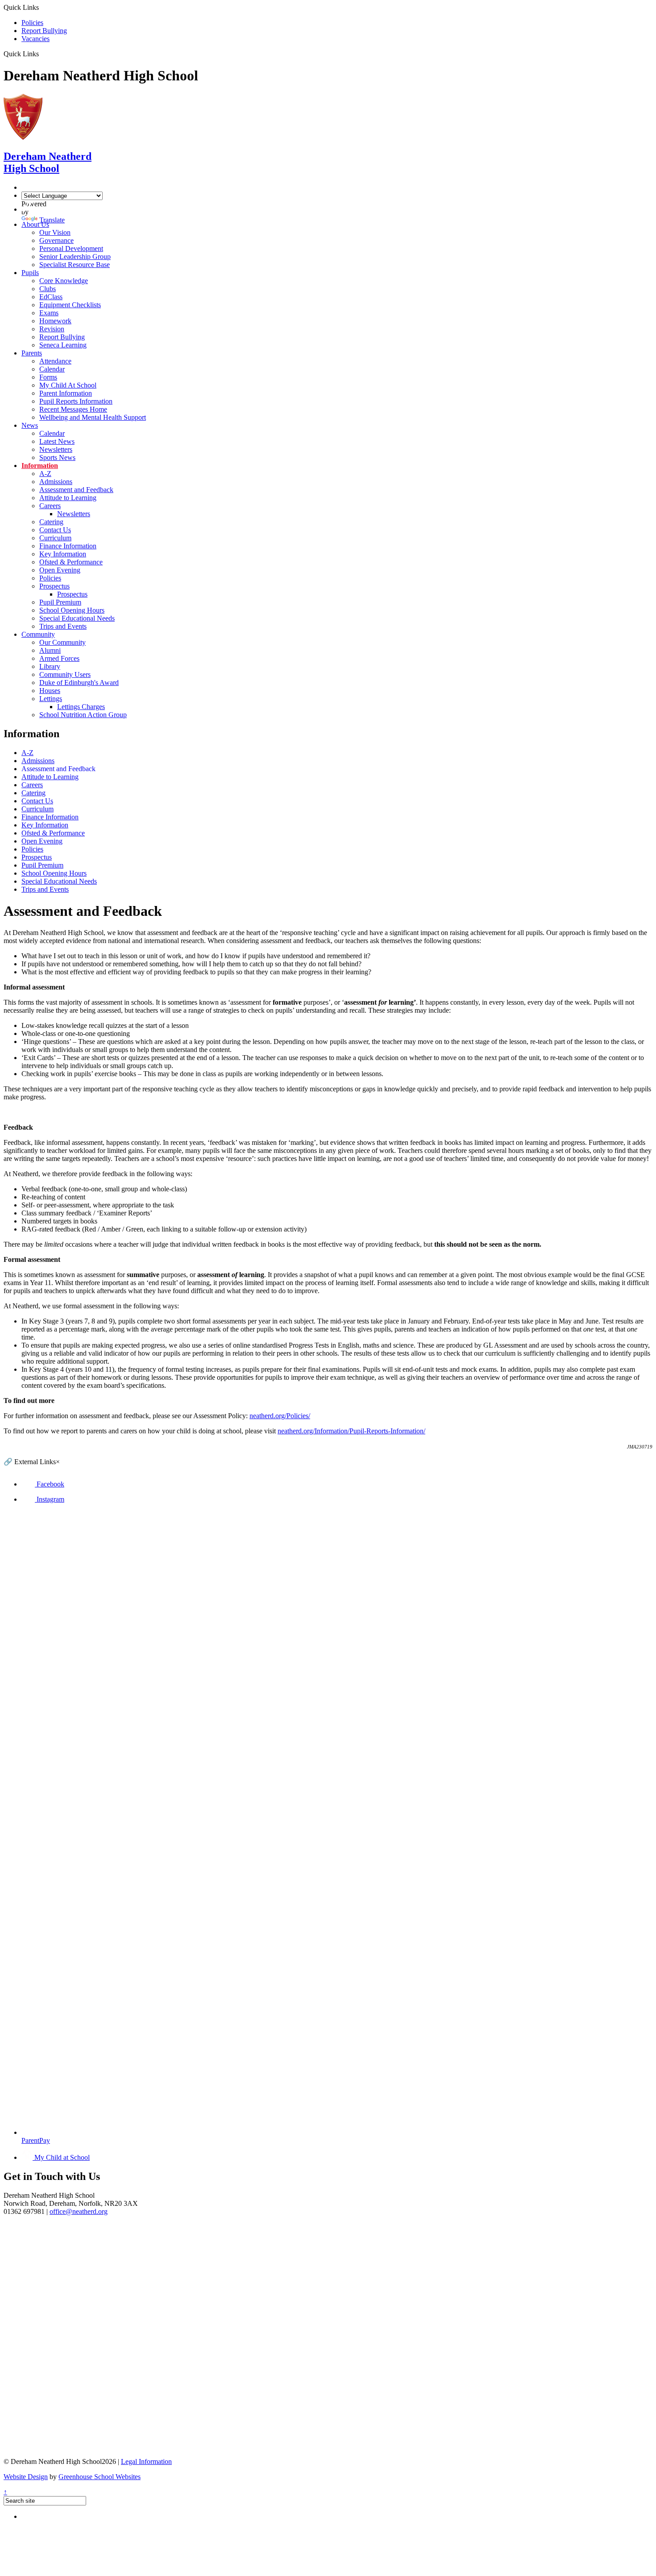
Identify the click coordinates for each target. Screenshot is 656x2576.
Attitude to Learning (68, 498)
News (30, 425)
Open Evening (60, 570)
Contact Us (55, 530)
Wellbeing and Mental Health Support (93, 417)
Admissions (56, 482)
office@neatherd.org (79, 2211)
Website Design (26, 2477)
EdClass (51, 297)
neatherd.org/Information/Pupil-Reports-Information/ (351, 1431)
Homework (55, 321)
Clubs (48, 289)
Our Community (62, 642)
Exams (49, 313)
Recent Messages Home (73, 409)
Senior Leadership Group (75, 257)
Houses (50, 691)
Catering (51, 522)
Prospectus (54, 586)
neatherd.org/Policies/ (280, 1416)
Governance (56, 240)
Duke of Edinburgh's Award (79, 683)
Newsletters (56, 449)
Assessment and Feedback (76, 490)
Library (50, 666)
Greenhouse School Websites (100, 2477)
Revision (52, 329)
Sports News (57, 457)
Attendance (55, 361)
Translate (52, 220)
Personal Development (71, 248)
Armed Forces (59, 658)
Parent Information (66, 393)
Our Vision (55, 232)
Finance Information (68, 546)
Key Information (63, 554)
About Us (35, 224)
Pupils (30, 273)
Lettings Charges (81, 707)
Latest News (57, 441)
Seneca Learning (63, 345)
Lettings (51, 699)
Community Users (65, 674)
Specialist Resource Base (75, 265)
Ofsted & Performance (71, 562)
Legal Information (146, 2461)
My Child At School (68, 385)
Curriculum (55, 538)
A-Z (45, 474)
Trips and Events (63, 626)
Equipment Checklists (70, 305)
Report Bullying (44, 31)
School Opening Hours (72, 610)
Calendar (52, 369)
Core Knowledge (64, 281)
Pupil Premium (60, 602)
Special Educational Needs (77, 618)
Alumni (50, 650)
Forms (48, 377)
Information (40, 466)
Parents (32, 353)
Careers (50, 506)
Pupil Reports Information (76, 401)
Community (38, 634)
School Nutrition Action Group (83, 715)
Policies (32, 23)
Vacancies (35, 39)
